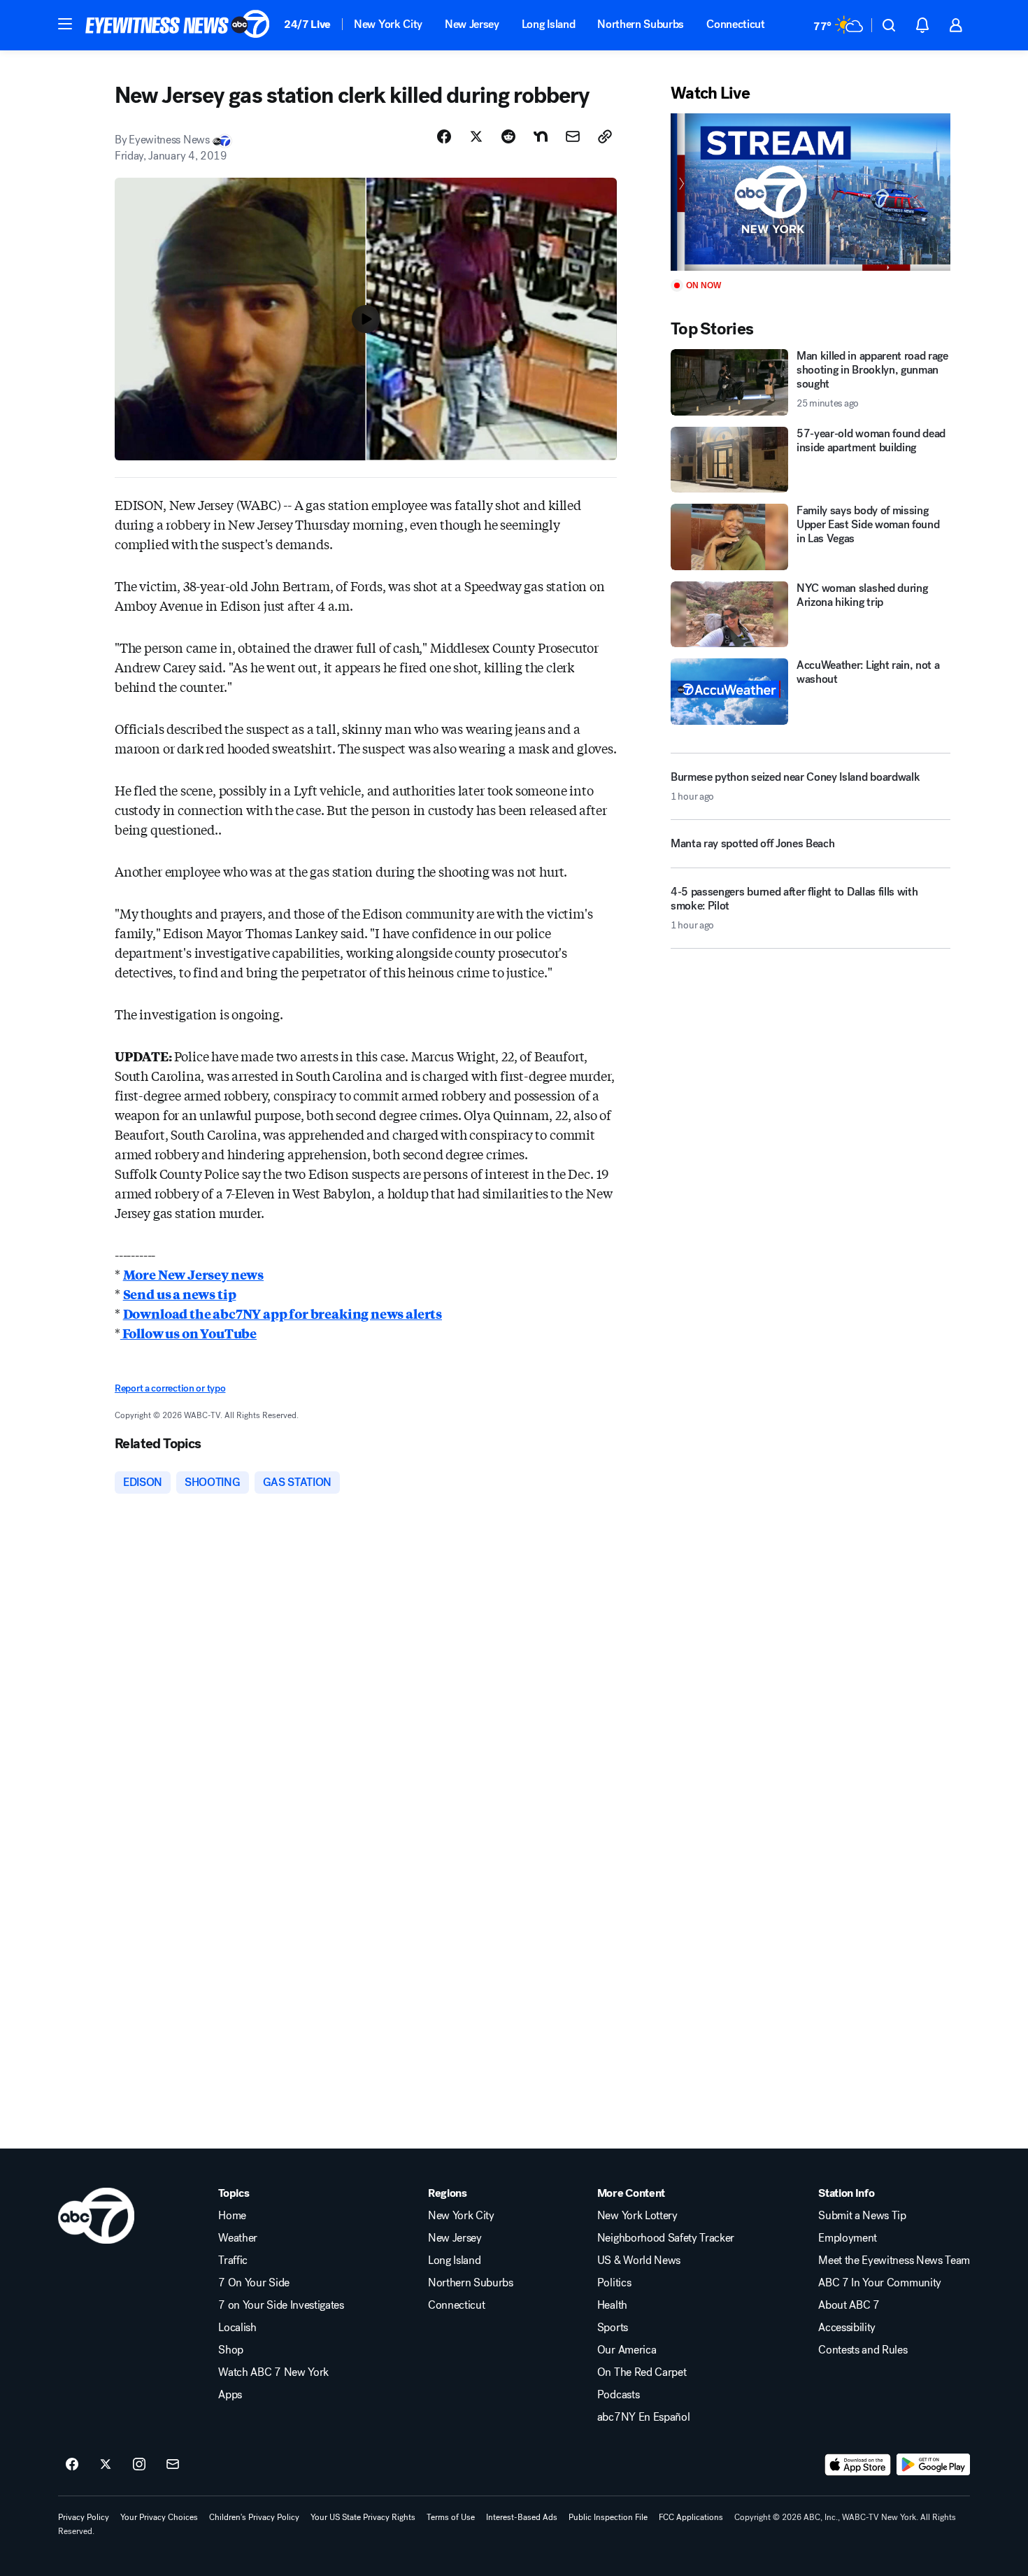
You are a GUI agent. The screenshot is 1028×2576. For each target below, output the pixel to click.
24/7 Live (307, 24)
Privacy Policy (84, 2517)
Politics (614, 2283)
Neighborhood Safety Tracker (666, 2238)
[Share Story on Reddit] (508, 136)
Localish (237, 2328)
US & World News (639, 2260)
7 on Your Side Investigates (281, 2305)
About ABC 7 (849, 2305)
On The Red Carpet (642, 2372)
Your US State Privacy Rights (363, 2517)
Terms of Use (451, 2517)
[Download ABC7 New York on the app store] (858, 2465)
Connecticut (735, 24)
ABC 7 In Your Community (880, 2283)
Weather (238, 2238)
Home (232, 2216)
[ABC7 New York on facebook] (72, 2465)
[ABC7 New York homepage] (178, 25)
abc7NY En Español (644, 2417)
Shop (231, 2350)
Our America (627, 2350)
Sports (613, 2328)
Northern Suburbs (641, 24)
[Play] (811, 192)
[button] (65, 24)
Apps (230, 2395)
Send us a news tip (180, 1294)
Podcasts (618, 2395)
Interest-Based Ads (522, 2517)
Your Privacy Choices (159, 2517)
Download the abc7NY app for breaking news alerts (283, 1313)
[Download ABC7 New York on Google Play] (933, 2465)
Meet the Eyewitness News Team (894, 2260)
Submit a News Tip (862, 2216)
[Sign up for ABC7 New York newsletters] (173, 2465)
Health (612, 2305)
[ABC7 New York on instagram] (139, 2465)
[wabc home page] (96, 2216)
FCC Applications (691, 2517)
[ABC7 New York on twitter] (106, 2465)
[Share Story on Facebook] (444, 136)
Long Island (548, 24)
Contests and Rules (863, 2350)
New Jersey (472, 24)
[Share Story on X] (476, 136)
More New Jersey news (193, 1274)
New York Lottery (637, 2216)
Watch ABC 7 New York (273, 2372)
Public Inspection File (608, 2517)
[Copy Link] (605, 136)
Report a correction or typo (170, 1388)
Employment (848, 2238)
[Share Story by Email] (573, 136)
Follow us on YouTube (188, 1333)
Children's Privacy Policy (254, 2517)
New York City (388, 24)
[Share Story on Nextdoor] (541, 136)
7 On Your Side (254, 2283)
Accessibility (847, 2328)
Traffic (233, 2260)
